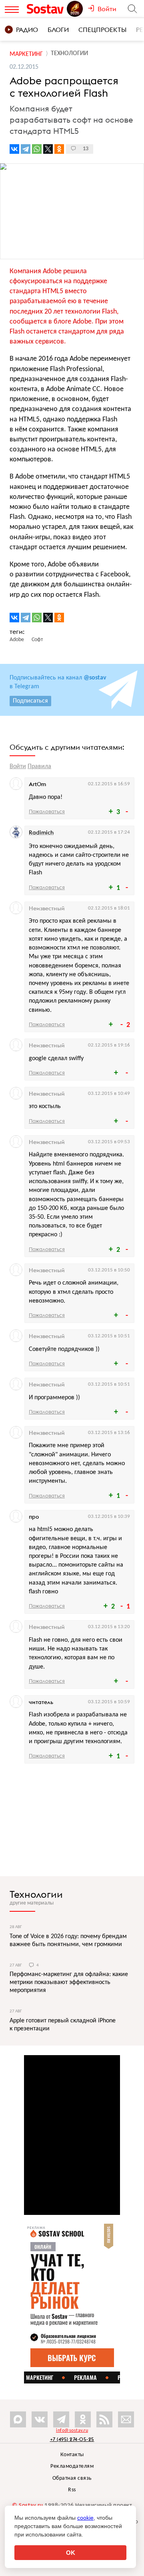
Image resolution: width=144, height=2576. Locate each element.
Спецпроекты (102, 30)
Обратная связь (72, 2478)
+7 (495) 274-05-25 (72, 2439)
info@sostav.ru (72, 2431)
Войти (18, 767)
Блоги (58, 30)
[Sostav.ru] (46, 9)
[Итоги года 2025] (76, 9)
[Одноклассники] (59, 149)
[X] (48, 149)
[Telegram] (26, 149)
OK (71, 2553)
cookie (85, 2518)
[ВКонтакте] (14, 149)
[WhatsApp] (37, 149)
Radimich (41, 832)
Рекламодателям (72, 2466)
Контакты (72, 2455)
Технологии (36, 1894)
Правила (39, 767)
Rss (72, 2490)
